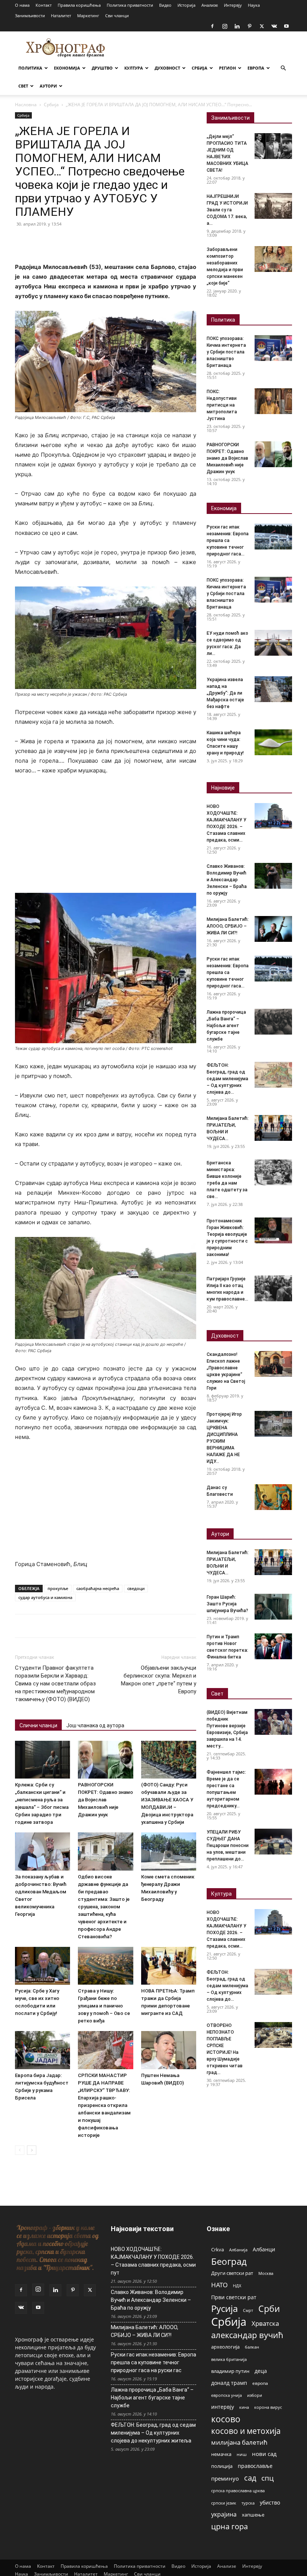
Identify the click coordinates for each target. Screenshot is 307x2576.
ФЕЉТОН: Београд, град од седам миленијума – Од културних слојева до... (227, 1079)
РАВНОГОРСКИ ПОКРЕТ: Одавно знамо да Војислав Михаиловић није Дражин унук (105, 1800)
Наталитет (61, 16)
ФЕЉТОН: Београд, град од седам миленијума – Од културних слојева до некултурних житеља (153, 2433)
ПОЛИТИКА (30, 68)
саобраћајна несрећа (98, 1588)
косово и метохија (246, 2431)
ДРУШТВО (102, 68)
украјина (224, 2514)
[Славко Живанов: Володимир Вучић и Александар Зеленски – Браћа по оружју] (273, 876)
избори (255, 2395)
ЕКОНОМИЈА (67, 68)
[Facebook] (212, 26)
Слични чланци (38, 1725)
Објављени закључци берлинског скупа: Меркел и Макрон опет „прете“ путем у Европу (159, 1680)
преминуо (225, 2478)
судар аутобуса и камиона (45, 1597)
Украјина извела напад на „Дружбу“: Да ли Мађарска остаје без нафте (225, 693)
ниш (242, 2454)
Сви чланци (117, 16)
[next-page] (32, 2150)
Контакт (44, 5)
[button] (283, 68)
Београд (229, 2261)
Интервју (233, 5)
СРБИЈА (200, 68)
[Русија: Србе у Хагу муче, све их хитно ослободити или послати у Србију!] (42, 1966)
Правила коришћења (79, 5)
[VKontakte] (274, 26)
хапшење (253, 2515)
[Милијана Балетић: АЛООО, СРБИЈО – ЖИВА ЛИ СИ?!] (273, 929)
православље (255, 2466)
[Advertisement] (106, 837)
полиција (222, 2466)
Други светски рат (232, 2273)
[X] (262, 26)
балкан (252, 2347)
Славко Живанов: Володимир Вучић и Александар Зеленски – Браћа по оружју (227, 880)
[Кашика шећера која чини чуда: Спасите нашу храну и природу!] (273, 742)
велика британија (229, 2359)
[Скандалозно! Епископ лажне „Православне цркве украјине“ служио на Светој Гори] (273, 1364)
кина (244, 2407)
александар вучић (247, 2335)
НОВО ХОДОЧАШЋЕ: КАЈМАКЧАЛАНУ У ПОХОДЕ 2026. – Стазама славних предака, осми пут (153, 2261)
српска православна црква (238, 2491)
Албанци (264, 2249)
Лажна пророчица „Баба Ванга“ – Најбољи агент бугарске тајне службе (226, 1026)
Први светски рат (234, 2297)
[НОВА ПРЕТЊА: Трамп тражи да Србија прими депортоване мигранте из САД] (169, 1966)
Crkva (218, 2249)
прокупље (58, 1588)
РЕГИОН (227, 68)
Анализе (210, 5)
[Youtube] (286, 26)
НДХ (237, 2286)
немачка (221, 2454)
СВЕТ (23, 86)
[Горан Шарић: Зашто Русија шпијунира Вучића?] (273, 1607)
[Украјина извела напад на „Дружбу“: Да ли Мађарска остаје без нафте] (273, 689)
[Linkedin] (237, 26)
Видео (165, 5)
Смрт (248, 2310)
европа (260, 2383)
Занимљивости (30, 16)
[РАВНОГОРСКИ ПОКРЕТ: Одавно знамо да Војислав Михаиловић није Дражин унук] (105, 1760)
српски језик (224, 2503)
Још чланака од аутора (95, 1725)
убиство (270, 2503)
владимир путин (230, 2371)
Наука (254, 5)
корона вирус (268, 2407)
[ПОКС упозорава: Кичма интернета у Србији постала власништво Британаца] (273, 348)
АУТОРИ (48, 86)
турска (248, 2503)
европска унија (227, 2395)
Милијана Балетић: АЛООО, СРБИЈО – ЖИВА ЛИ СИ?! (228, 926)
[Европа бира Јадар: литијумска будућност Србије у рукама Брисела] (42, 2050)
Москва (266, 2273)
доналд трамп (229, 2383)
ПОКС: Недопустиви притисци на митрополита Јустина (222, 405)
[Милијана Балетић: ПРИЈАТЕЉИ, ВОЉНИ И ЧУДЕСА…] (273, 1128)
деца (261, 2371)
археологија (225, 2347)
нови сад (264, 2454)
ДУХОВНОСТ (167, 68)
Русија (224, 2309)
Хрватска (265, 2323)
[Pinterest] (249, 26)
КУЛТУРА (134, 68)
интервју (223, 2407)
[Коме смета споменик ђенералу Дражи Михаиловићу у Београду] (169, 1851)
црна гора (230, 2526)
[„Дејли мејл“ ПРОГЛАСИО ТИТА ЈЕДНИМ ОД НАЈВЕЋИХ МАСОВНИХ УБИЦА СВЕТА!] (273, 146)
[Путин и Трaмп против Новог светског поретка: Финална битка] (273, 1646)
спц (268, 2478)
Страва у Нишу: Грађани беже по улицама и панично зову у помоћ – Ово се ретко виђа (104, 2006)
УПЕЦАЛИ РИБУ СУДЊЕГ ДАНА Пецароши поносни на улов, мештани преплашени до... (228, 1846)
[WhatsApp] (74, 241)
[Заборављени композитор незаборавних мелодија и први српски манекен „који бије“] (273, 259)
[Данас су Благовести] (273, 1497)
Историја (186, 5)
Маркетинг (88, 16)
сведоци (136, 1588)
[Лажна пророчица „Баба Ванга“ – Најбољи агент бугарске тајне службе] (273, 1022)
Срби (269, 2309)
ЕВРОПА (256, 68)
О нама (22, 5)
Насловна (26, 105)
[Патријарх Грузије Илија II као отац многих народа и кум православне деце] (273, 1288)
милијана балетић (239, 2442)
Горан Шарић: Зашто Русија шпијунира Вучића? (227, 1604)
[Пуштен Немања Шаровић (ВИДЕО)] (169, 2050)
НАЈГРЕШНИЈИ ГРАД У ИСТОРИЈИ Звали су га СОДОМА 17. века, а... (227, 210)
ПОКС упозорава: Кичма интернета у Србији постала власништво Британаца (226, 352)
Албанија (238, 2250)
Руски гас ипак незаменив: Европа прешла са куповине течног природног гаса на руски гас (153, 2362)
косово (226, 2419)
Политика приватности (130, 5)
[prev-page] (20, 2150)
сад (250, 2478)
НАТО (219, 2285)
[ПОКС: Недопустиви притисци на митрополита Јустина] (273, 401)
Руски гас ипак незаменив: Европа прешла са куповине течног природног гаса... (228, 540)
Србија (51, 105)
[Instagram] (225, 26)
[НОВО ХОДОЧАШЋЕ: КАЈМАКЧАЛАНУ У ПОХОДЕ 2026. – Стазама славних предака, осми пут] (273, 816)
